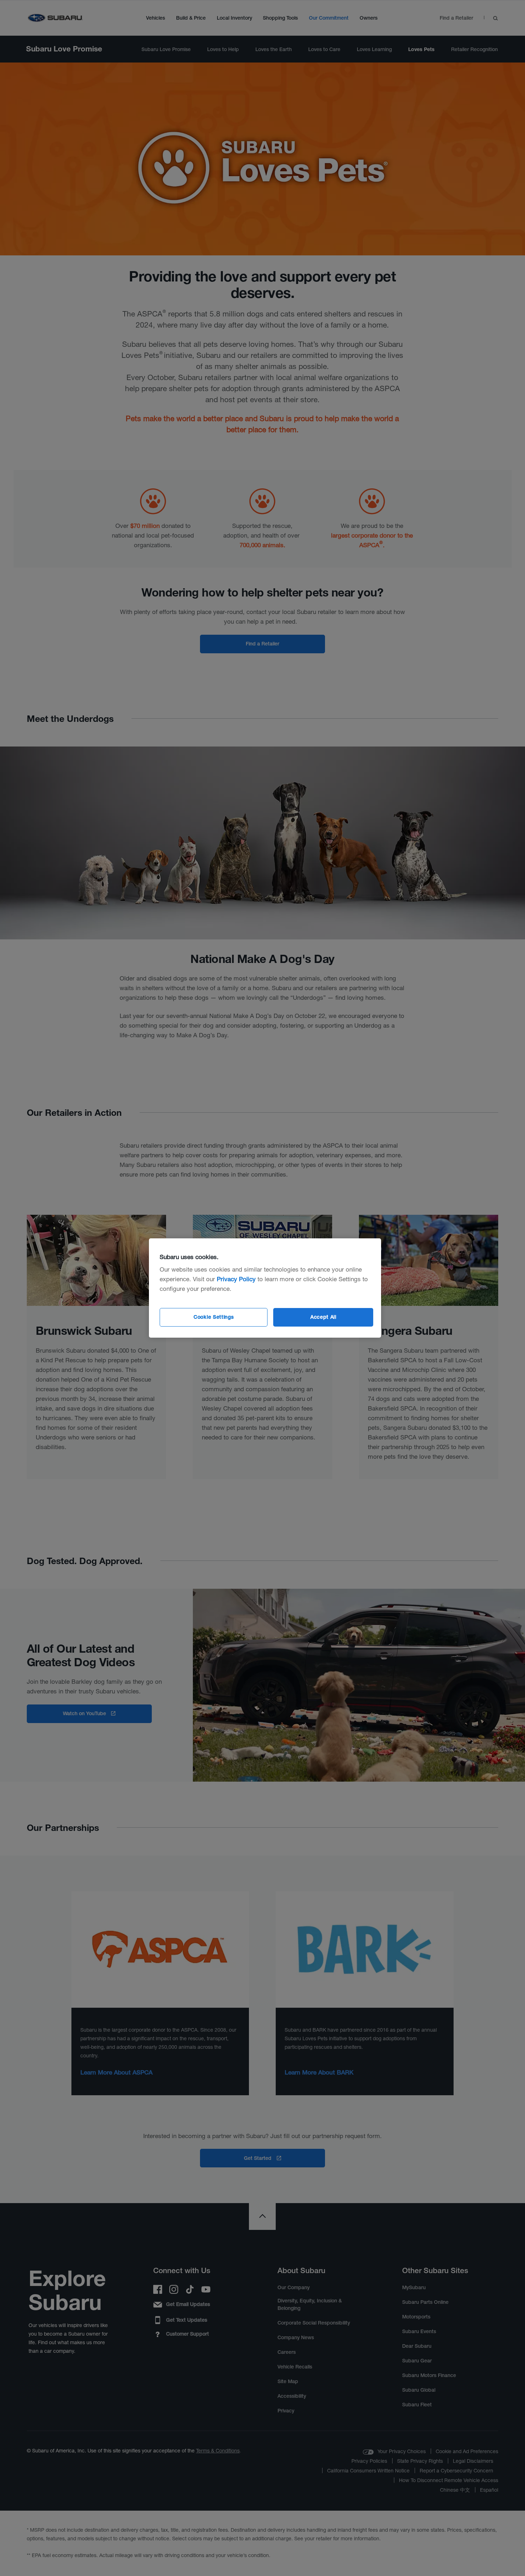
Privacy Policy (236, 1279)
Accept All (323, 1317)
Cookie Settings (214, 1317)
